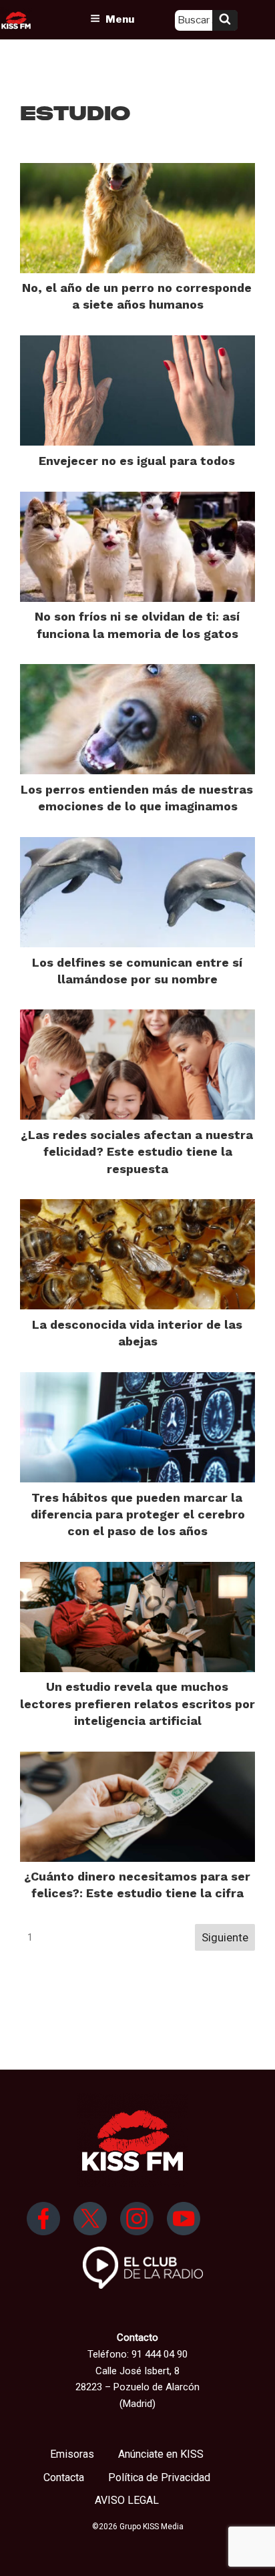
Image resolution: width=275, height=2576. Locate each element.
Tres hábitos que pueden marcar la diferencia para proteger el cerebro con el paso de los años (138, 1514)
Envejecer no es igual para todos (137, 461)
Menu (120, 19)
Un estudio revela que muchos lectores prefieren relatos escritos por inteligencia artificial (137, 1703)
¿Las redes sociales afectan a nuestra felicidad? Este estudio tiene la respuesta (137, 1151)
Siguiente (225, 1937)
